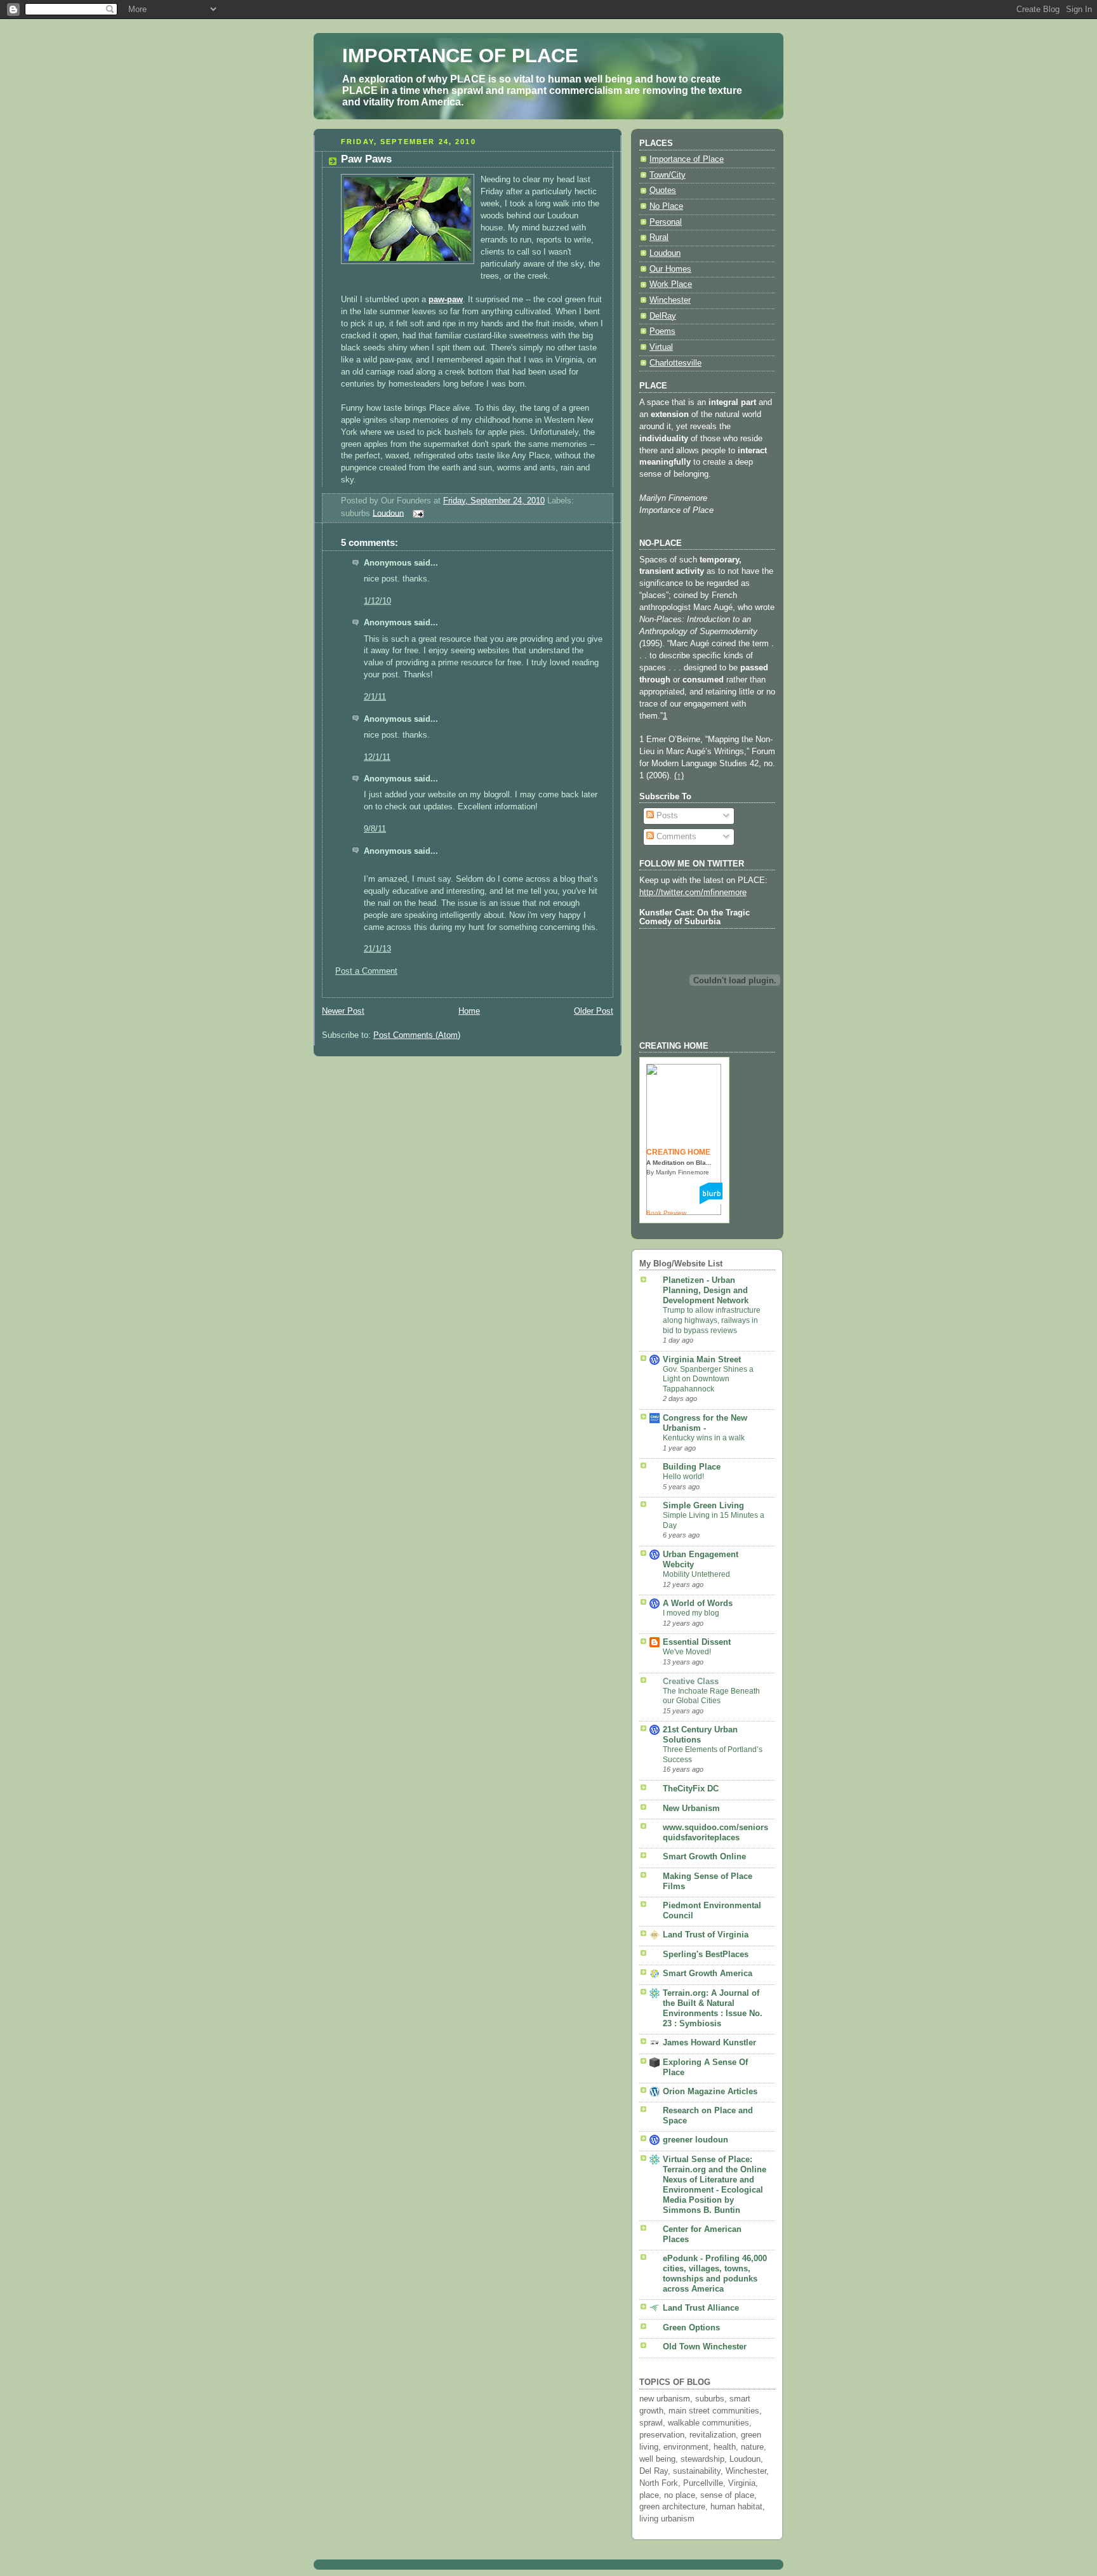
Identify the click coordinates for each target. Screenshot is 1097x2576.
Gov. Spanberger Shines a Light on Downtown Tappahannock (708, 1379)
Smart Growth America (708, 1974)
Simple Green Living (703, 1506)
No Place (666, 206)
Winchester (670, 300)
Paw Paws (366, 159)
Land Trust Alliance (701, 2308)
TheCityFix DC (691, 1789)
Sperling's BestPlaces (706, 1955)
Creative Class (691, 1682)
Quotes (663, 190)
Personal (666, 222)
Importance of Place (687, 159)
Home (469, 1011)
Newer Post (343, 1011)
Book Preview (666, 1213)
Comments (675, 837)
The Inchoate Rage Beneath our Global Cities (711, 1696)
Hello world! (683, 1477)
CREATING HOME (678, 1152)
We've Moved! (687, 1652)
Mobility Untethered (696, 1574)
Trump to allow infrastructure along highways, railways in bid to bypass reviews (712, 1320)
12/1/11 (377, 757)
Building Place (692, 1467)
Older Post (594, 1011)
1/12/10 (377, 601)
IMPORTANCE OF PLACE (460, 56)
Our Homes (670, 269)
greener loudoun (695, 2140)
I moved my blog (691, 1613)
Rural (659, 237)
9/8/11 (375, 829)
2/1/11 (375, 697)
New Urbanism (691, 1809)
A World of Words (698, 1603)
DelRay (663, 316)
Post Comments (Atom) (417, 1035)
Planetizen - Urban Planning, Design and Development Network (706, 1291)
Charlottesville (675, 363)
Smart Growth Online (704, 1857)
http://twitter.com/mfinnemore (693, 893)
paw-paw (446, 300)
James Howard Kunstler (709, 2043)
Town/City (668, 175)
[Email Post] (416, 513)
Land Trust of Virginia (706, 1935)
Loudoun (388, 513)
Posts (666, 816)
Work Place (671, 284)
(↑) (679, 776)
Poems (662, 331)
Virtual (661, 347)
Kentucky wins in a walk (704, 1438)
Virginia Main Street (702, 1360)
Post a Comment (366, 971)
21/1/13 (377, 949)
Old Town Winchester (705, 2347)
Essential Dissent (697, 1642)
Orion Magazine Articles (710, 2092)
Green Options (691, 2328)
